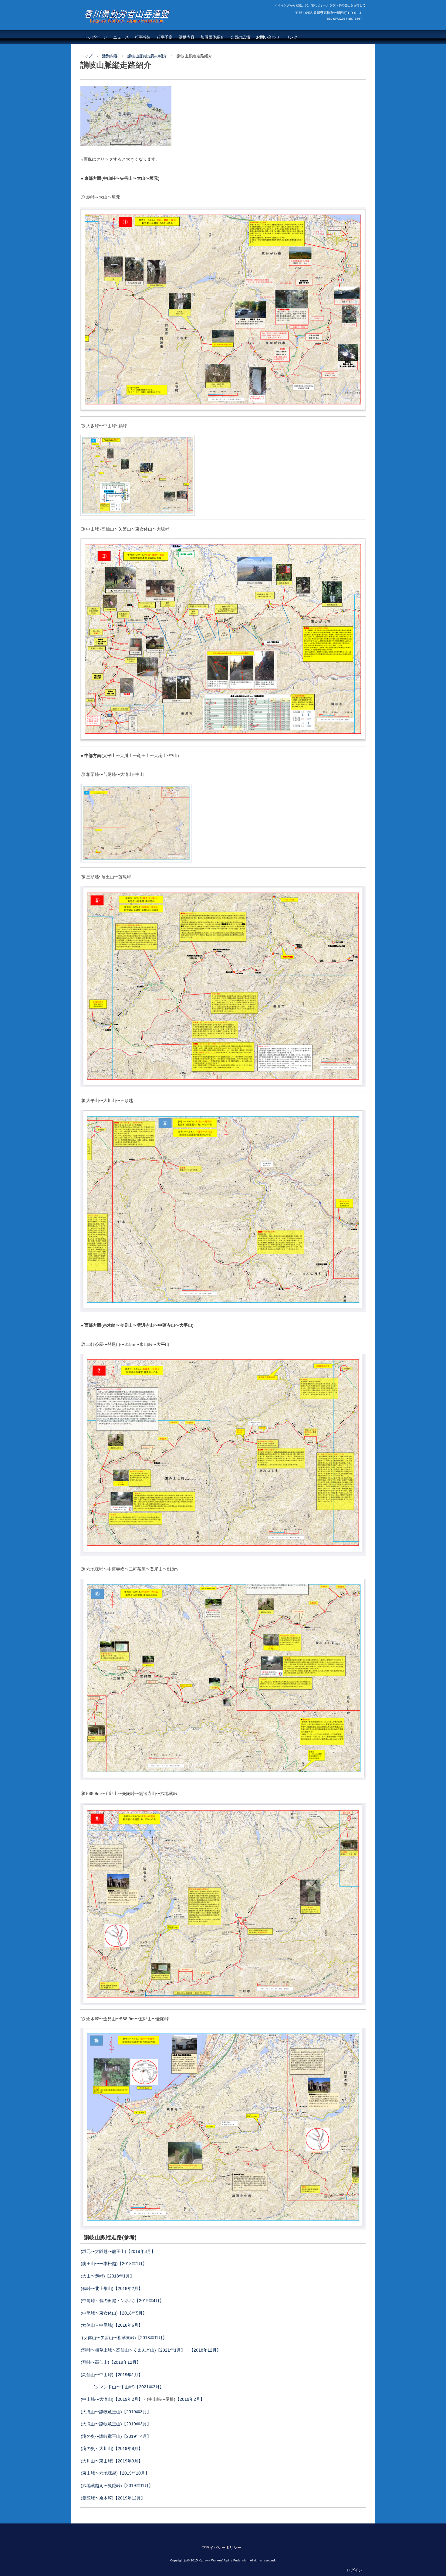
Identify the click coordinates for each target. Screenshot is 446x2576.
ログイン (355, 2570)
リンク (292, 37)
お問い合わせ (268, 37)
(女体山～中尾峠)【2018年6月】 (112, 2325)
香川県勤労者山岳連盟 (120, 29)
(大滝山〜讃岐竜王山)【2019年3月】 (116, 2412)
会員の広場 (240, 37)
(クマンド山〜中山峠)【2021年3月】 (129, 2387)
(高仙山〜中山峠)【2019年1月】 (112, 2375)
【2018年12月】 (205, 2350)
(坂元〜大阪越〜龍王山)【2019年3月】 (118, 2251)
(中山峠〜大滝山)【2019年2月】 (112, 2399)
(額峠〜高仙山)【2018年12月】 (111, 2362)
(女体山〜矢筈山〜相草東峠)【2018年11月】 (124, 2338)
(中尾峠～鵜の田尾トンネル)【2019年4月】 (122, 2301)
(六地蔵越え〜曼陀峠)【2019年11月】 (117, 2486)
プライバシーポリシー (221, 2548)
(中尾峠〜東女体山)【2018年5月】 (114, 2313)
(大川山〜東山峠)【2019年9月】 (112, 2461)
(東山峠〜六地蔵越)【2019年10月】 (115, 2473)
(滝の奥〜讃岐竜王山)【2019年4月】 (116, 2436)
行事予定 (165, 37)
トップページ (95, 37)
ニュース (121, 37)
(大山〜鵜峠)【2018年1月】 (107, 2276)
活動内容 (187, 37)
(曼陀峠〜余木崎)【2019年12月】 (113, 2498)
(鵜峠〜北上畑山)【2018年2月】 (112, 2288)
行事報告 (143, 37)
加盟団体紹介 (212, 37)
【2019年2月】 (190, 2399)
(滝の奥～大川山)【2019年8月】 (112, 2448)
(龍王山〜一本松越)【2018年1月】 (114, 2264)
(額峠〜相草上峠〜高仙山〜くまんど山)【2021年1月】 (133, 2350)
